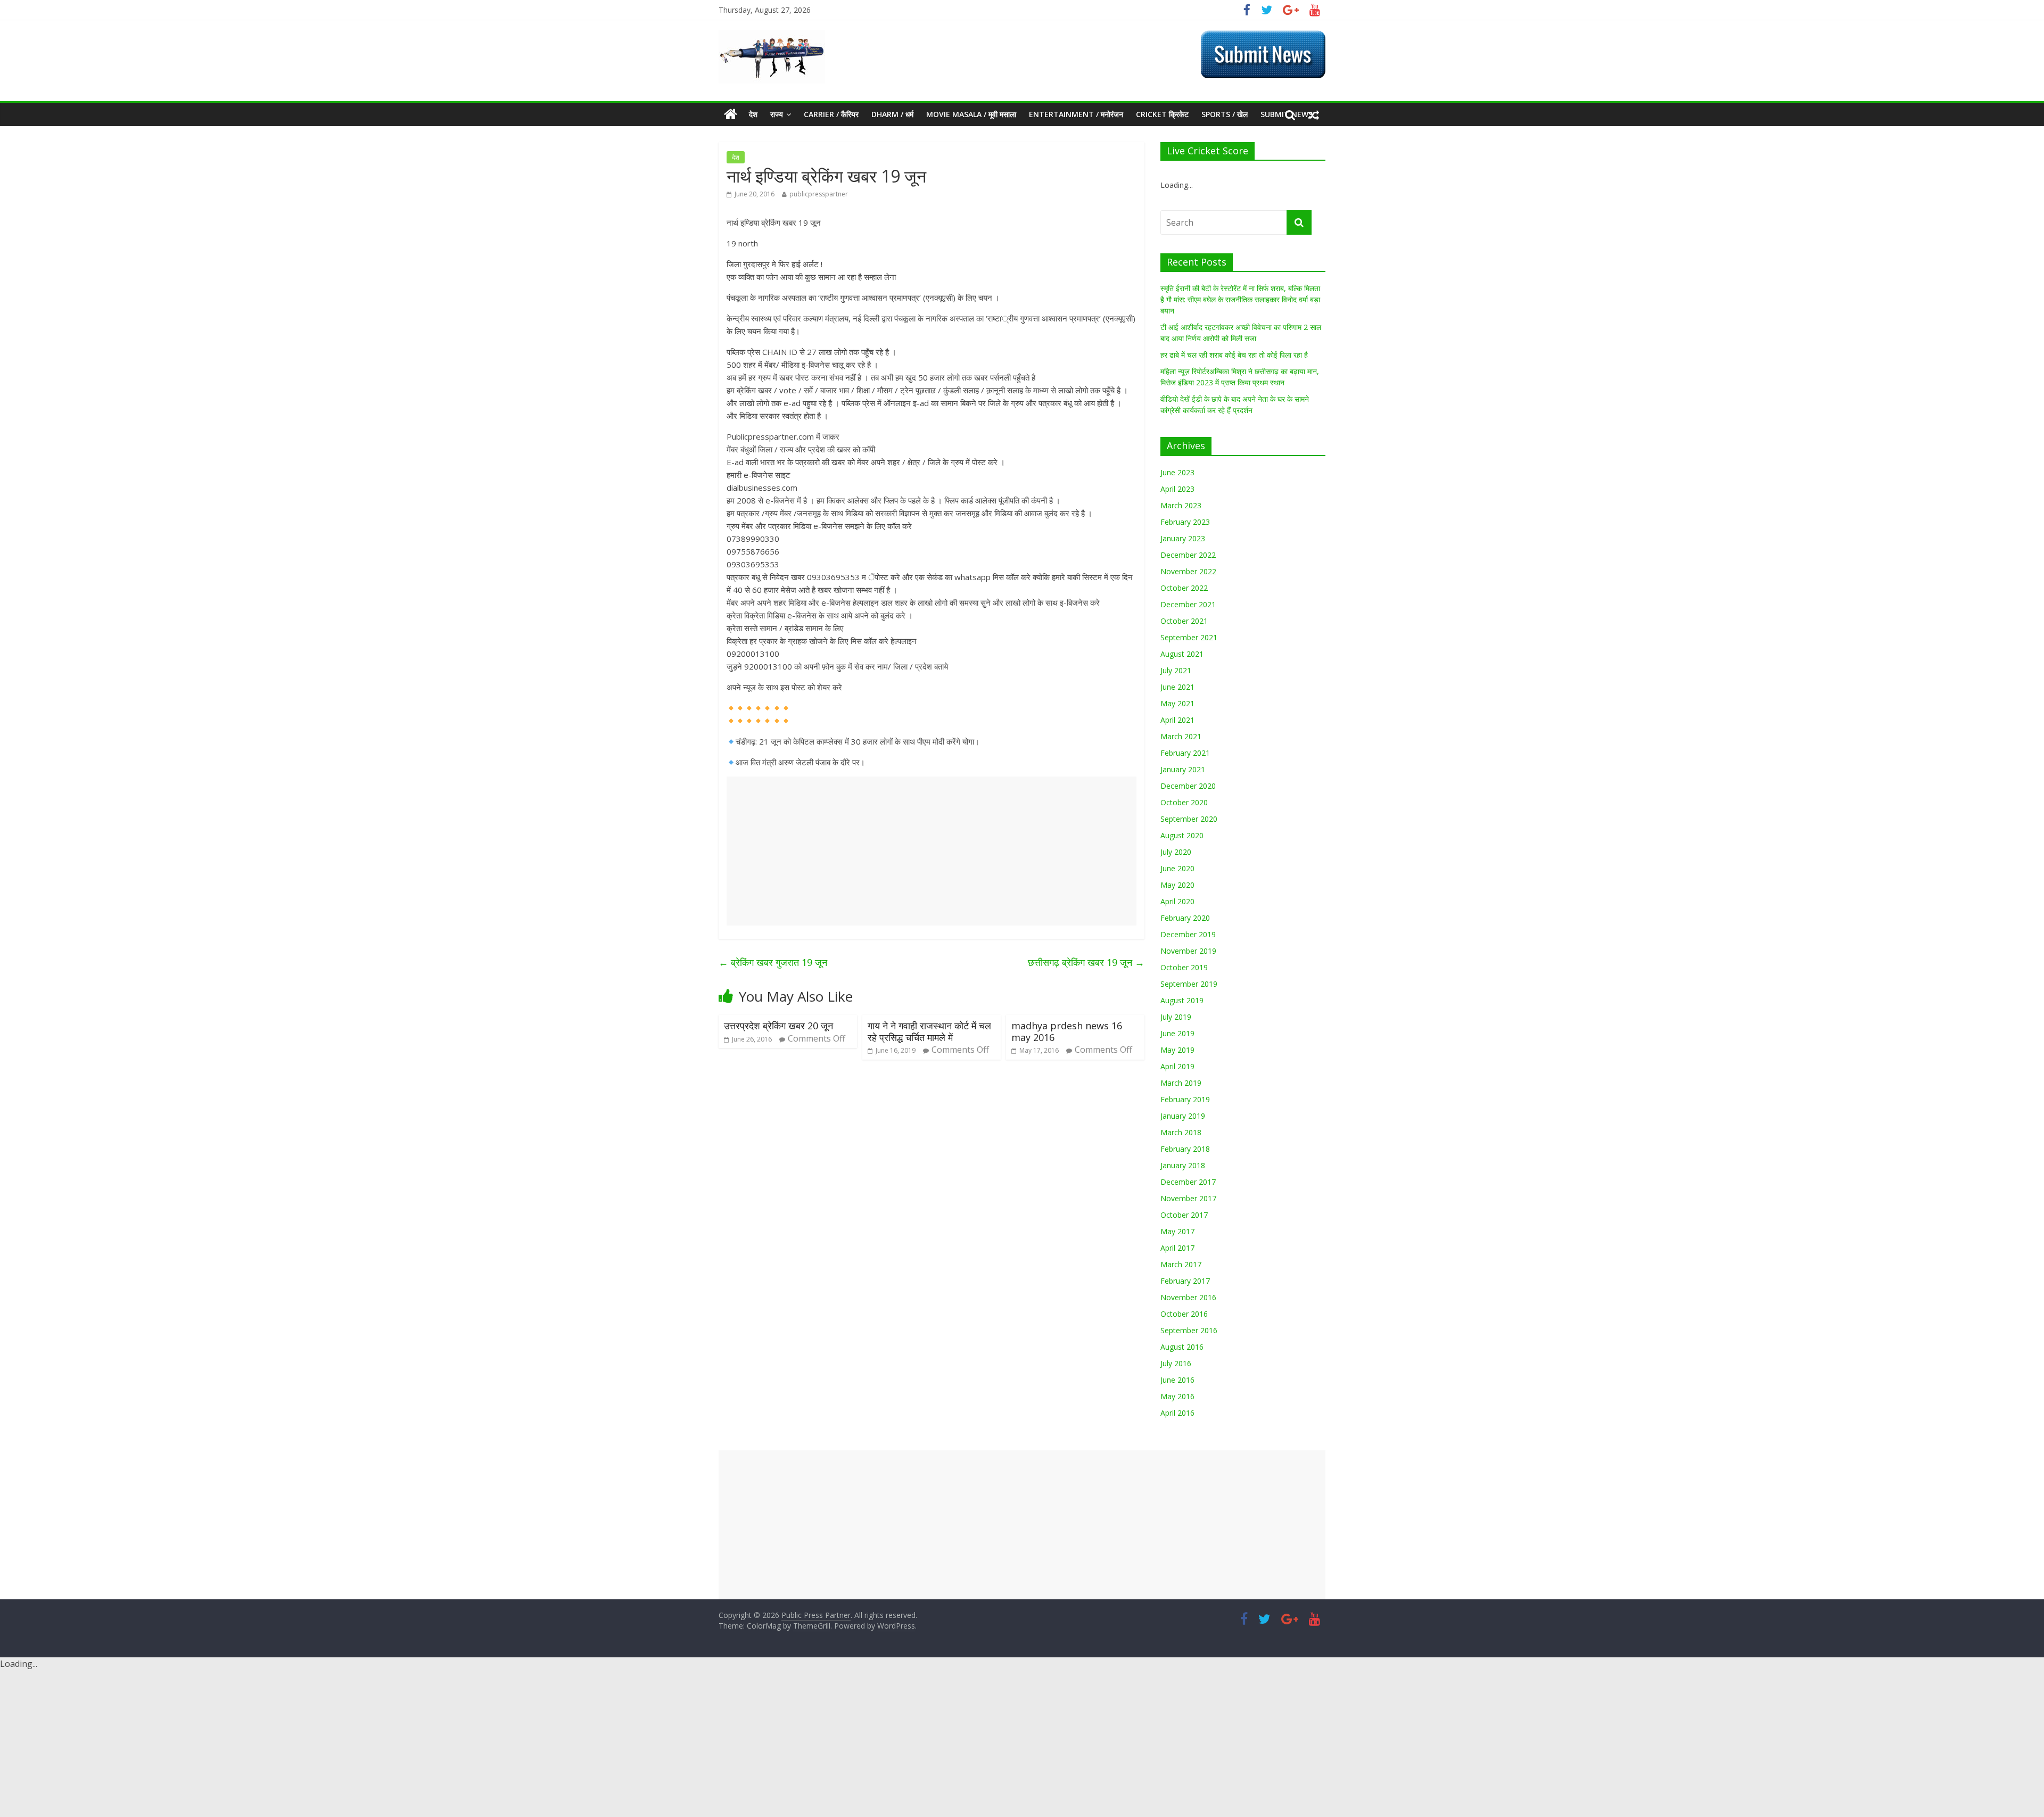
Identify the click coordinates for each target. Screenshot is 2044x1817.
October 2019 (1184, 967)
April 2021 (1177, 720)
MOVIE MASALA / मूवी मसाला (971, 114)
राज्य (777, 114)
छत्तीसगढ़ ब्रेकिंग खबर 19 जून (1086, 962)
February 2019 (1185, 1099)
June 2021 (1177, 687)
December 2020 (1188, 786)
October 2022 (1184, 588)
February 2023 (1185, 522)
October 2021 (1184, 621)
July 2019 (1176, 1017)
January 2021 (1183, 769)
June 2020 (1177, 868)
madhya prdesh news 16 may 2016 (1067, 1031)
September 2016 (1189, 1330)
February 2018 (1185, 1149)
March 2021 (1181, 736)
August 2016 (1182, 1347)
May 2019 (1177, 1050)
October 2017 (1184, 1215)
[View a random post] (1314, 114)
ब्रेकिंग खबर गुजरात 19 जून (773, 962)
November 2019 (1188, 951)
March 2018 (1181, 1132)
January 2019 (1183, 1116)
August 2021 (1182, 654)
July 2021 (1176, 670)
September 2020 (1189, 819)
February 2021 (1185, 753)
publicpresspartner (819, 194)
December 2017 (1188, 1182)
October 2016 (1184, 1314)
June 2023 (1177, 472)
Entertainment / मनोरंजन (1076, 114)
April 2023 (1177, 489)
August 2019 (1182, 1000)
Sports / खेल (1225, 114)
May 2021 (1177, 703)
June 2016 (1177, 1380)
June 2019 (1177, 1033)
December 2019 (1188, 934)
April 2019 (1177, 1066)
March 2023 (1181, 505)
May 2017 (1177, 1231)
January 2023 (1183, 538)
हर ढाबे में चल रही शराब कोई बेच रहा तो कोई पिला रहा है (1234, 355)
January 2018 (1183, 1165)
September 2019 (1189, 984)
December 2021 (1188, 604)
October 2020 (1184, 802)
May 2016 (1177, 1396)
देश (753, 114)
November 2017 (1188, 1198)
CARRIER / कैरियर (831, 114)
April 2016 (1177, 1413)
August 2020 (1182, 835)
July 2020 (1176, 852)
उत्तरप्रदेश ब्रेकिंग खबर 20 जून (778, 1026)
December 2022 (1188, 555)
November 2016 (1188, 1297)
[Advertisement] (932, 851)
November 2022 (1188, 571)
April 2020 (1177, 901)
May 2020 (1177, 885)
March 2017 (1181, 1264)
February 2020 (1185, 918)
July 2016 (1176, 1363)
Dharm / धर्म (892, 114)
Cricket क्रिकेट (1162, 114)
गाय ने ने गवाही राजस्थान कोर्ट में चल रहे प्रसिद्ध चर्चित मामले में (929, 1031)
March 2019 (1181, 1083)
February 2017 (1185, 1281)
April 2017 (1177, 1248)
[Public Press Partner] (772, 37)
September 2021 (1189, 637)
